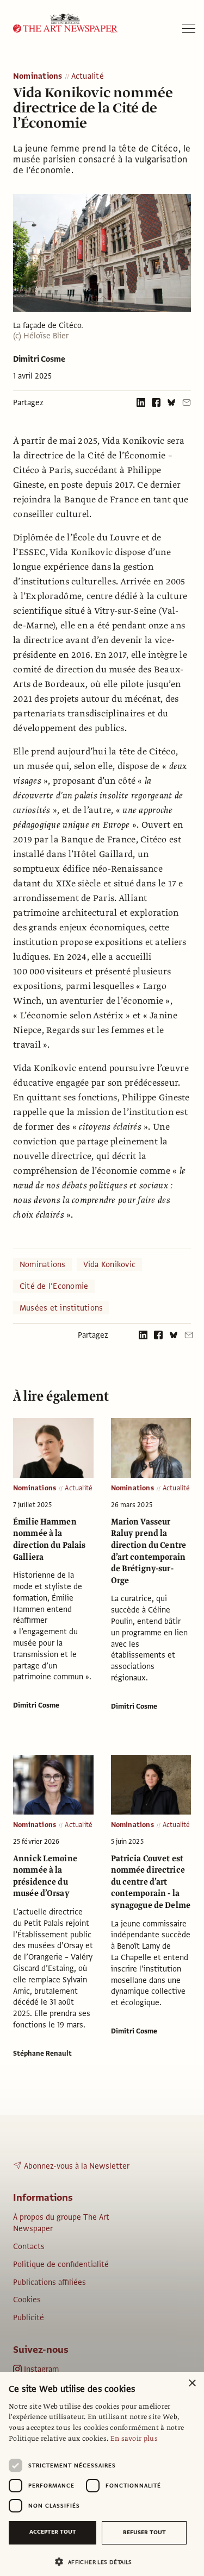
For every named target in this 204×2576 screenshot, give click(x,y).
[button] (98, 2562)
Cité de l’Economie (54, 1286)
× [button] (192, 2383)
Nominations (38, 77)
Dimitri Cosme (39, 359)
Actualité (88, 77)
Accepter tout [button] (53, 2532)
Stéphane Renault (42, 2054)
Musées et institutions (61, 1308)
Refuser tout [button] (144, 2532)
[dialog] (102, 2474)
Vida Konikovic (109, 1264)
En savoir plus (134, 2439)
